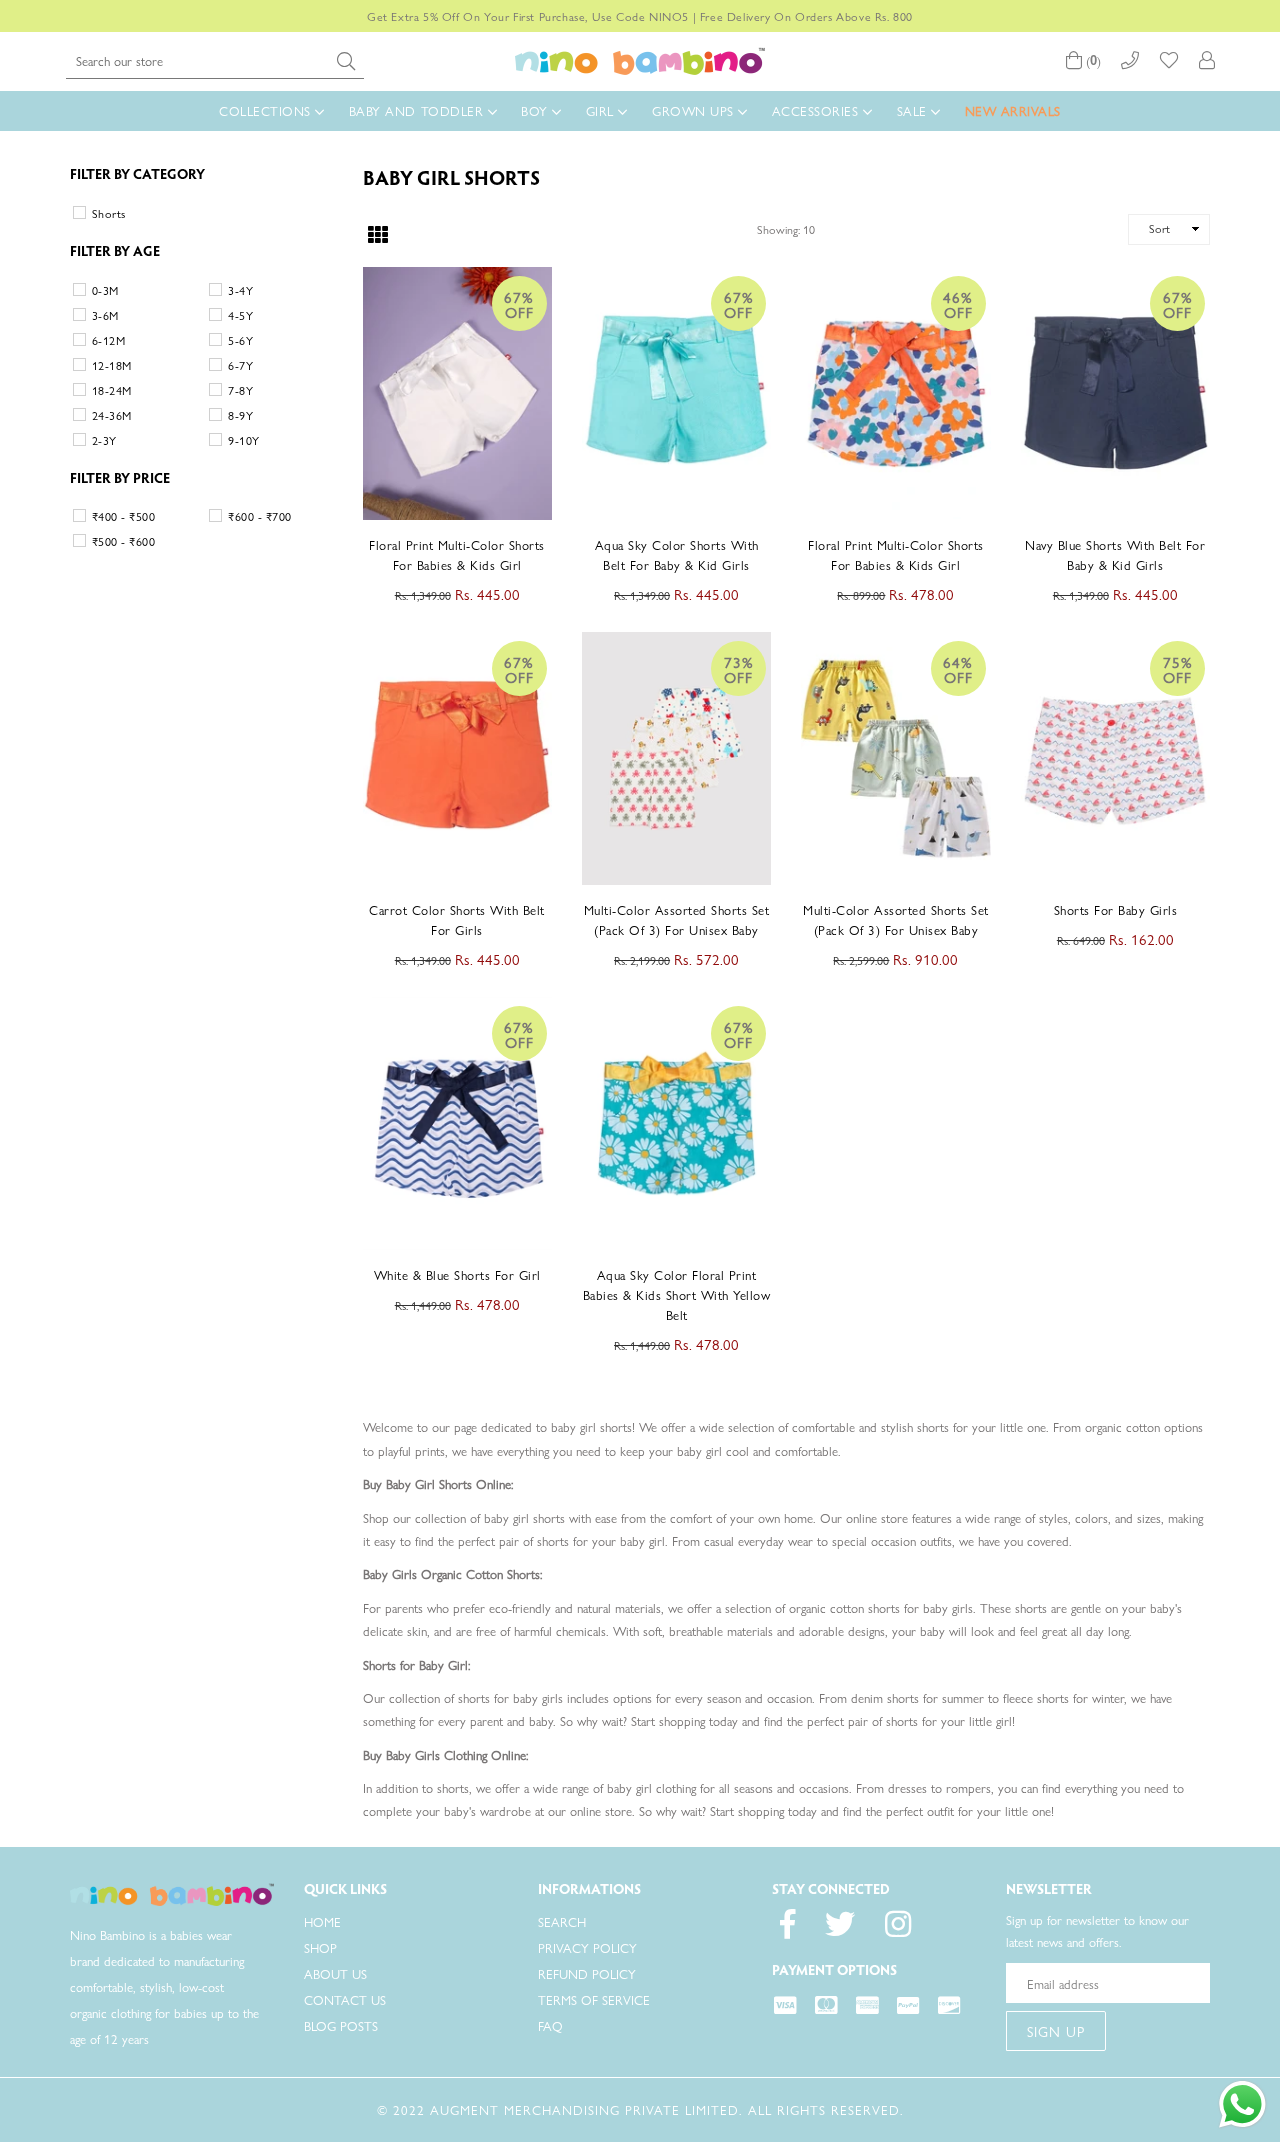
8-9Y (240, 415)
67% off (519, 304)
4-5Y (240, 315)
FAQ (550, 2025)
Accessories (817, 110)
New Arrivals (1013, 110)
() (1091, 60)
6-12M (108, 340)
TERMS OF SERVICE (594, 1999)
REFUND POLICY (587, 1973)
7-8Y (240, 390)
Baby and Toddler (418, 110)
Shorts (109, 213)
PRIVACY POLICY (587, 1947)
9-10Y (243, 440)
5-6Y (240, 340)
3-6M (105, 315)
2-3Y (104, 440)
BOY (536, 110)
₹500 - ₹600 (123, 541)
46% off (958, 304)
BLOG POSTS (341, 2025)
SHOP (320, 1947)
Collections (267, 110)
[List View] (412, 229)
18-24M (112, 390)
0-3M (105, 290)
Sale (914, 110)
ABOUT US (335, 1973)
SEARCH (562, 1921)
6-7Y (240, 365)
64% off (958, 669)
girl (602, 110)
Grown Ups (695, 110)
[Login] (1207, 60)
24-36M (112, 415)
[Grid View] (378, 231)
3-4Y (240, 290)
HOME (322, 1921)
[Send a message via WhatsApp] (1242, 2104)
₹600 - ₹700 (259, 516)
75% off (1178, 669)
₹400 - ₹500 (123, 516)
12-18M (112, 365)
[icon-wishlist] (1169, 60)
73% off (739, 669)
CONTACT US (345, 1999)
